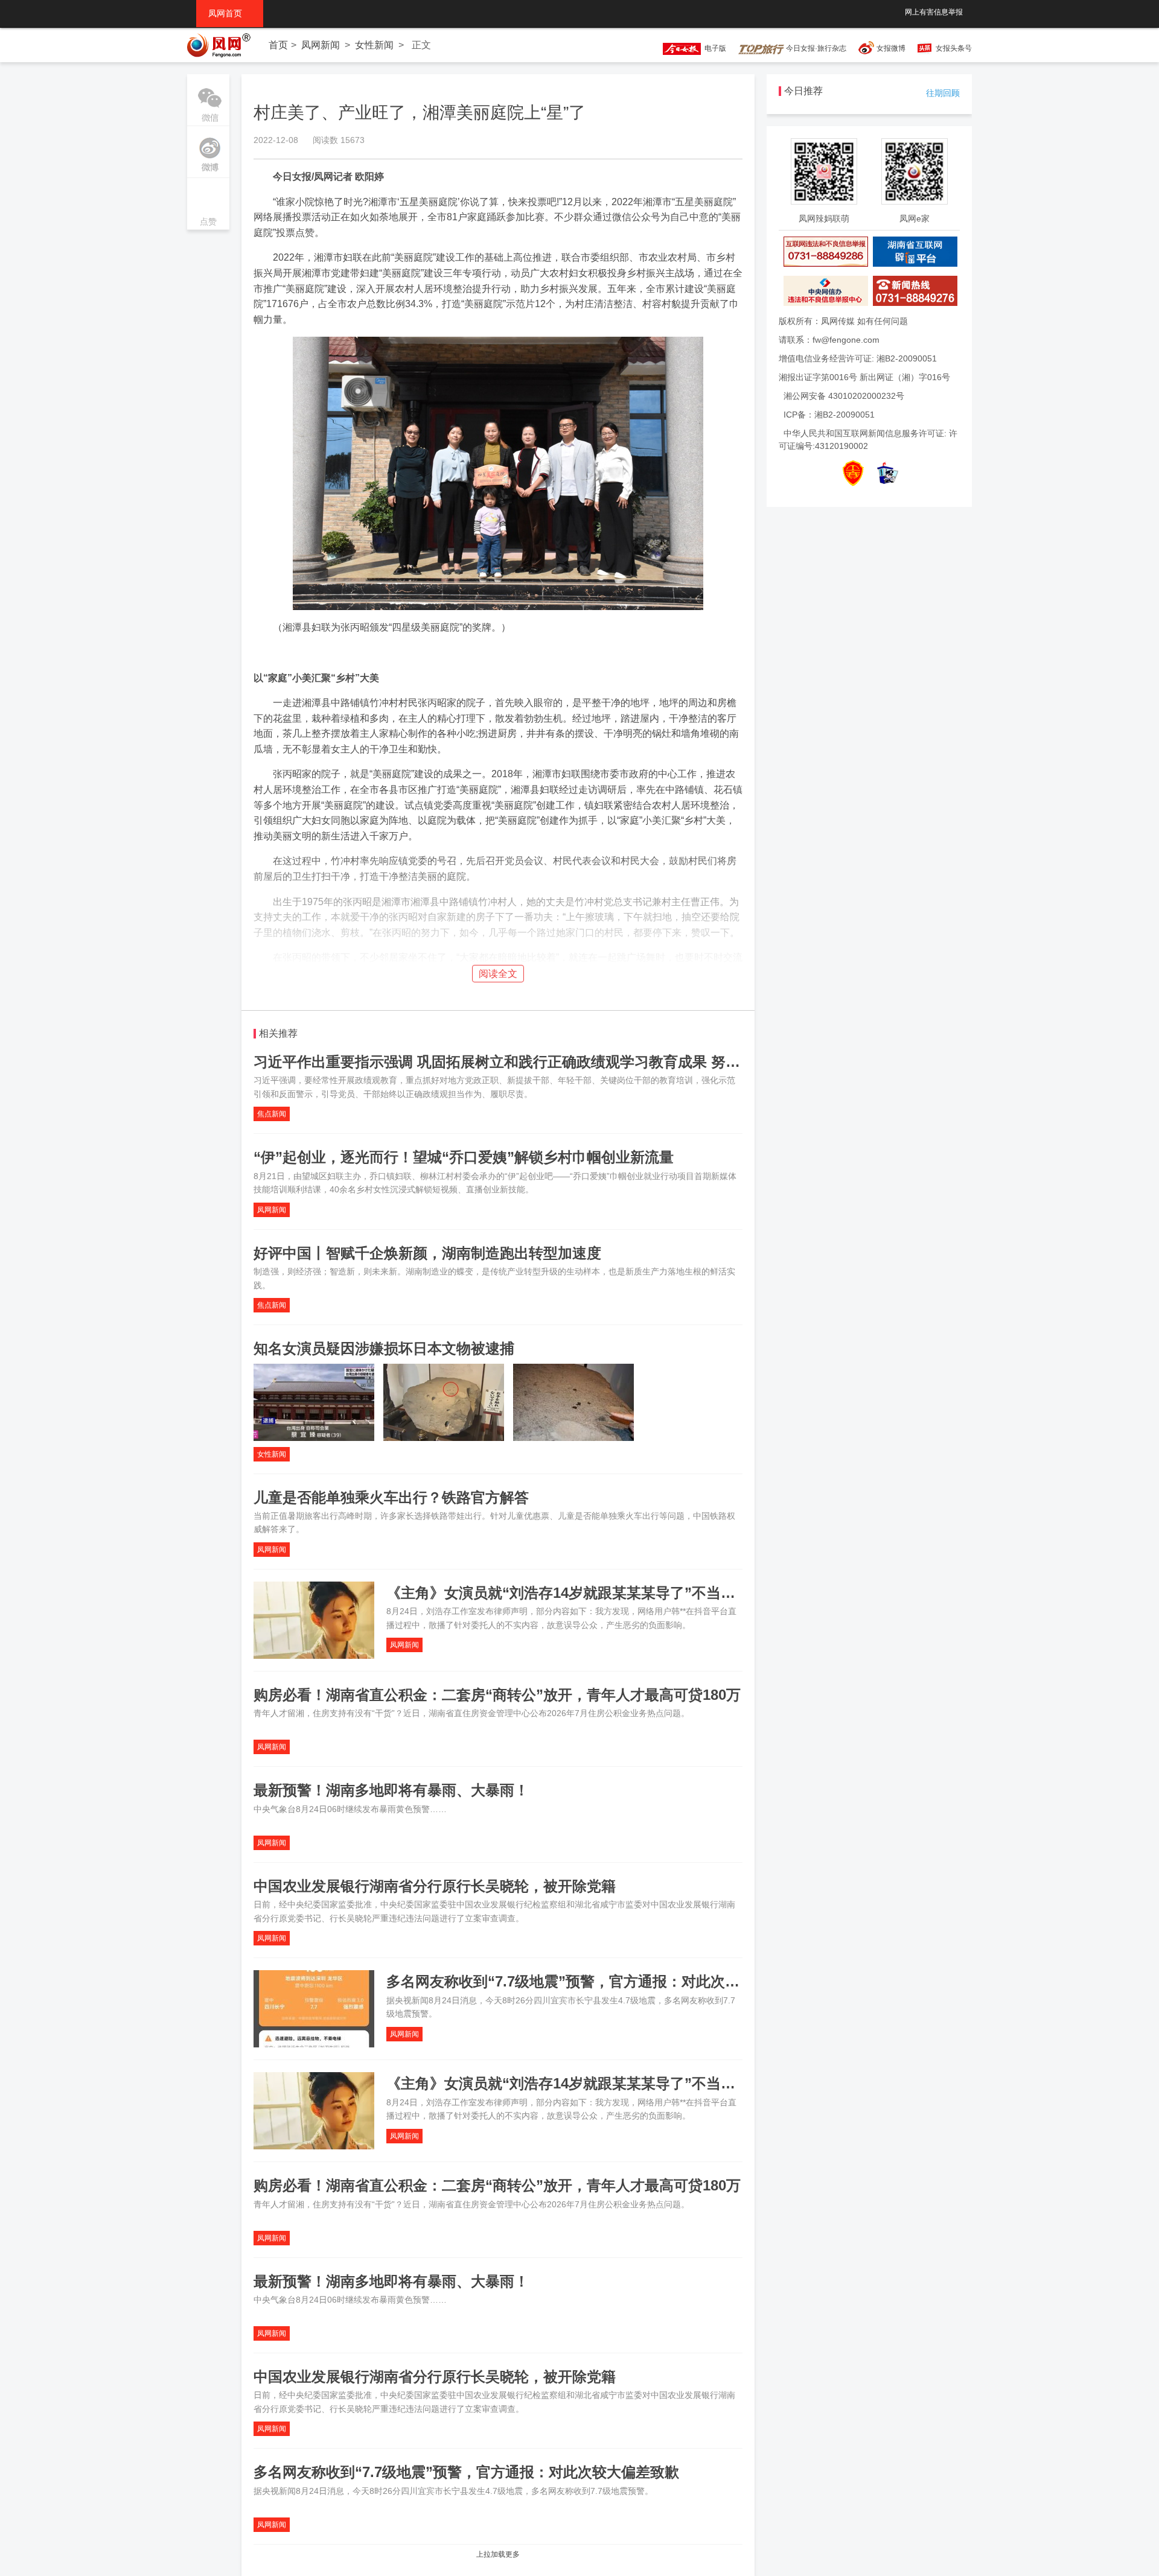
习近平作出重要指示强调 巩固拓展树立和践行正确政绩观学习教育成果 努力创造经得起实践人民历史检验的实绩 (613, 1062)
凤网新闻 (321, 45)
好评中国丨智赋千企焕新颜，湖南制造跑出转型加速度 (427, 1253)
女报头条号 (954, 48)
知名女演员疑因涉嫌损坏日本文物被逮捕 (384, 1348)
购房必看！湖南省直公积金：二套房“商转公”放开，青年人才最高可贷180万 (497, 1695)
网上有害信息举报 (934, 12)
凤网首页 (230, 13)
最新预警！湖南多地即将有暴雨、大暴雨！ (391, 1790)
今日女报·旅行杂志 (815, 48)
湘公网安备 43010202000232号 (844, 396)
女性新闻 (374, 45)
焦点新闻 (272, 1114)
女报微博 (891, 48)
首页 (278, 45)
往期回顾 (943, 93)
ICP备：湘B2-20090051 (829, 415)
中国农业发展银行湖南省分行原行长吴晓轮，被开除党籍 (435, 1886)
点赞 (208, 205)
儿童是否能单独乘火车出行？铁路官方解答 (391, 1497)
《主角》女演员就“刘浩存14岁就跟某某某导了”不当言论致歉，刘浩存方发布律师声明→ (669, 1593)
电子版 (714, 48)
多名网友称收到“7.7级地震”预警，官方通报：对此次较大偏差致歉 (599, 1981)
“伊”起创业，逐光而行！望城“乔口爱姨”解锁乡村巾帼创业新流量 (464, 1157)
